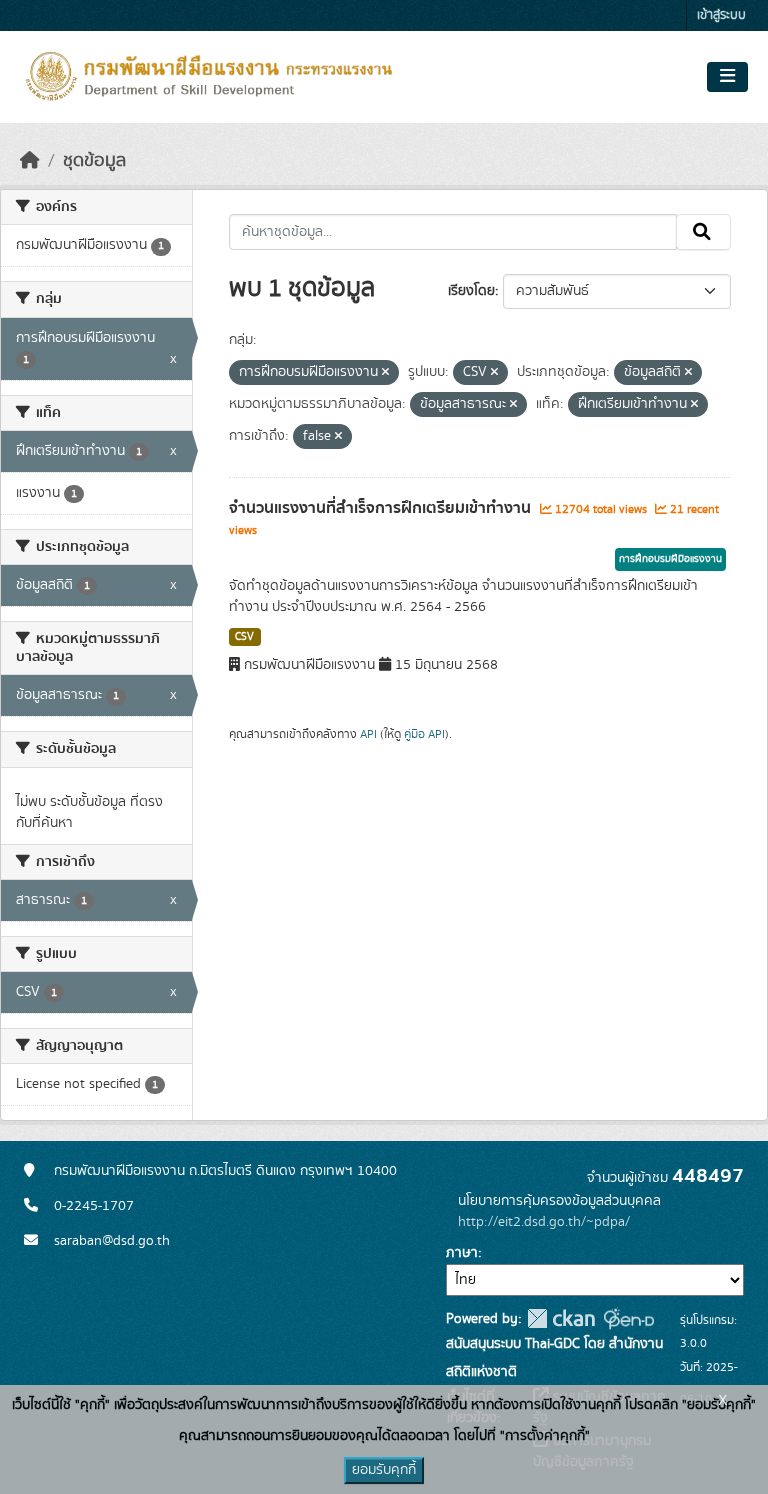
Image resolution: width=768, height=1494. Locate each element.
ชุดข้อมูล (94, 161)
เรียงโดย (471, 291)
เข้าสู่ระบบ (721, 15)
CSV (244, 637)
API (368, 734)
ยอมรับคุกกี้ (384, 1470)
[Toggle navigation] (727, 77)
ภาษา (462, 1253)
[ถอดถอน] (385, 373)
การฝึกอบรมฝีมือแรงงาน (670, 559)
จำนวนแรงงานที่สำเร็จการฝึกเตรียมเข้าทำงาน (382, 508)
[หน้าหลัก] (30, 161)
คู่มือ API (424, 734)
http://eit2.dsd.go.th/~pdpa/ (544, 1222)
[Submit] (703, 232)
